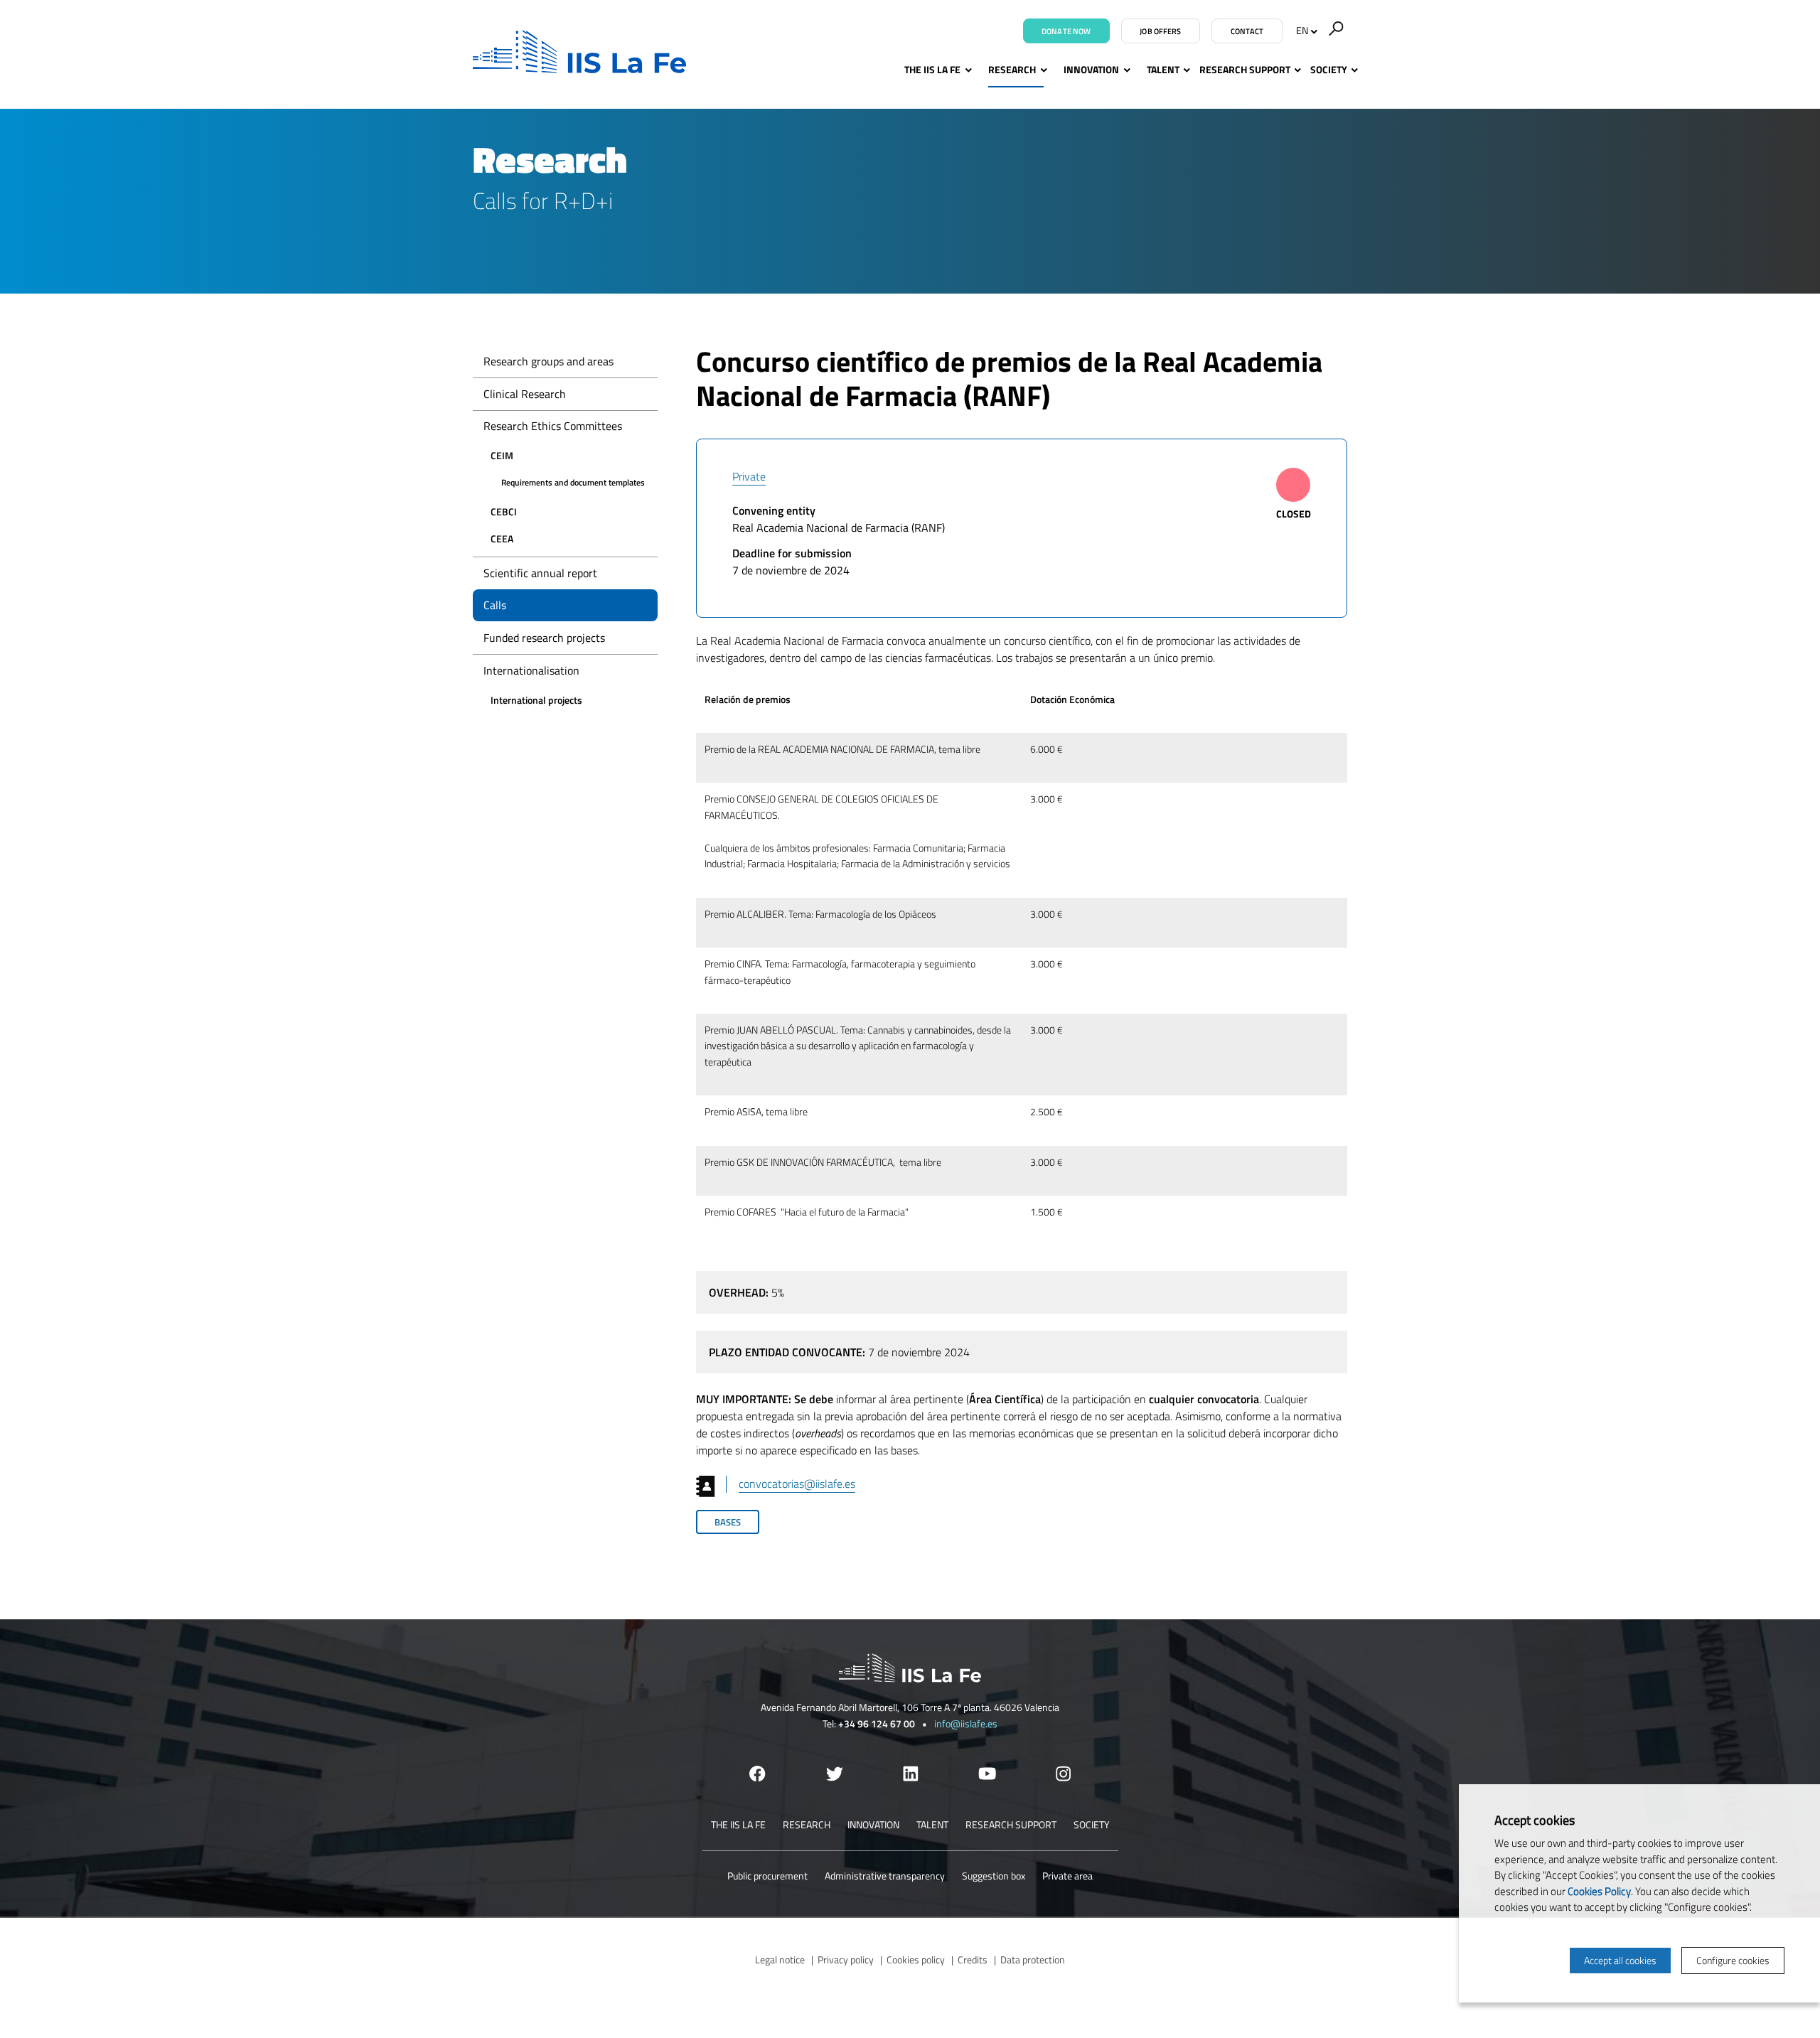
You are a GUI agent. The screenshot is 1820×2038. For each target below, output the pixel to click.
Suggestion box (994, 1876)
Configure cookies (1733, 1960)
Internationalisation (531, 670)
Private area (1067, 1876)
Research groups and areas (548, 361)
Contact (1247, 31)
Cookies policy (916, 1959)
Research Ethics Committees (553, 426)
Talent (1163, 69)
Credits (973, 1959)
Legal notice (780, 1959)
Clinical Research (525, 394)
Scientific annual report (540, 573)
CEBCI (504, 511)
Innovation (1091, 69)
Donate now (1066, 31)
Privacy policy (846, 1959)
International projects (536, 700)
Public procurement (767, 1876)
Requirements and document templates (573, 482)
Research (1012, 69)
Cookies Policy (1599, 1891)
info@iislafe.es (966, 1723)
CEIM (502, 455)
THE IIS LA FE (932, 69)
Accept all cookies (1620, 1960)
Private (749, 476)
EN (1302, 30)
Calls (495, 605)
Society (1329, 69)
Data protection (1033, 1959)
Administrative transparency (885, 1876)
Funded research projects (544, 638)
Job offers (1160, 31)
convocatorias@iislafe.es (797, 1484)
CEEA (502, 538)
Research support (1245, 69)
